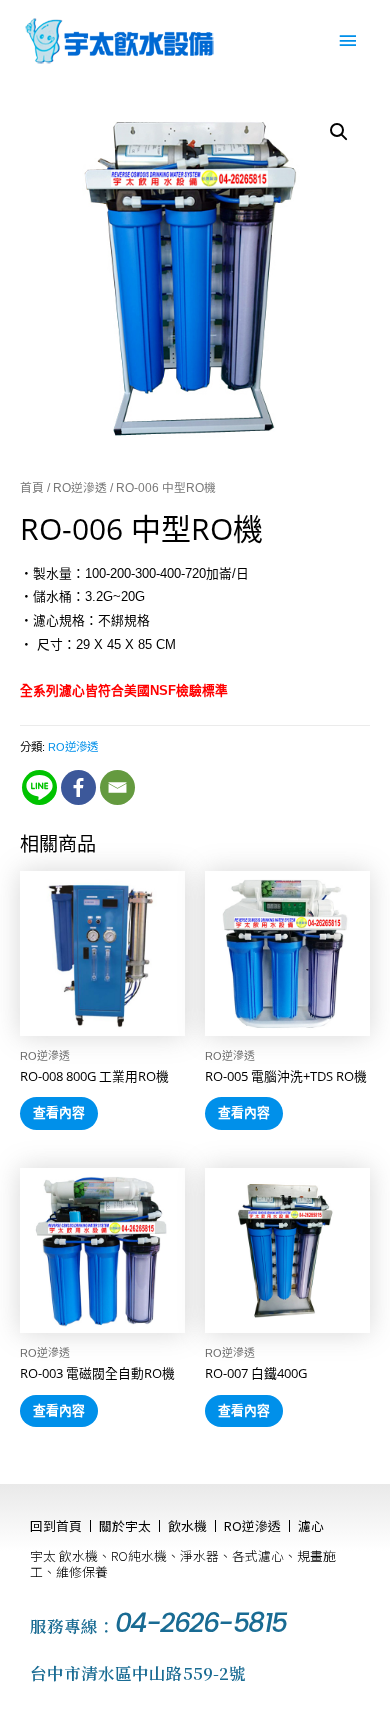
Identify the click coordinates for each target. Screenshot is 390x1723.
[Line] (39, 787)
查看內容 (59, 1112)
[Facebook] (78, 787)
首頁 (32, 487)
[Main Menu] (348, 41)
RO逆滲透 (80, 487)
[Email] (117, 787)
